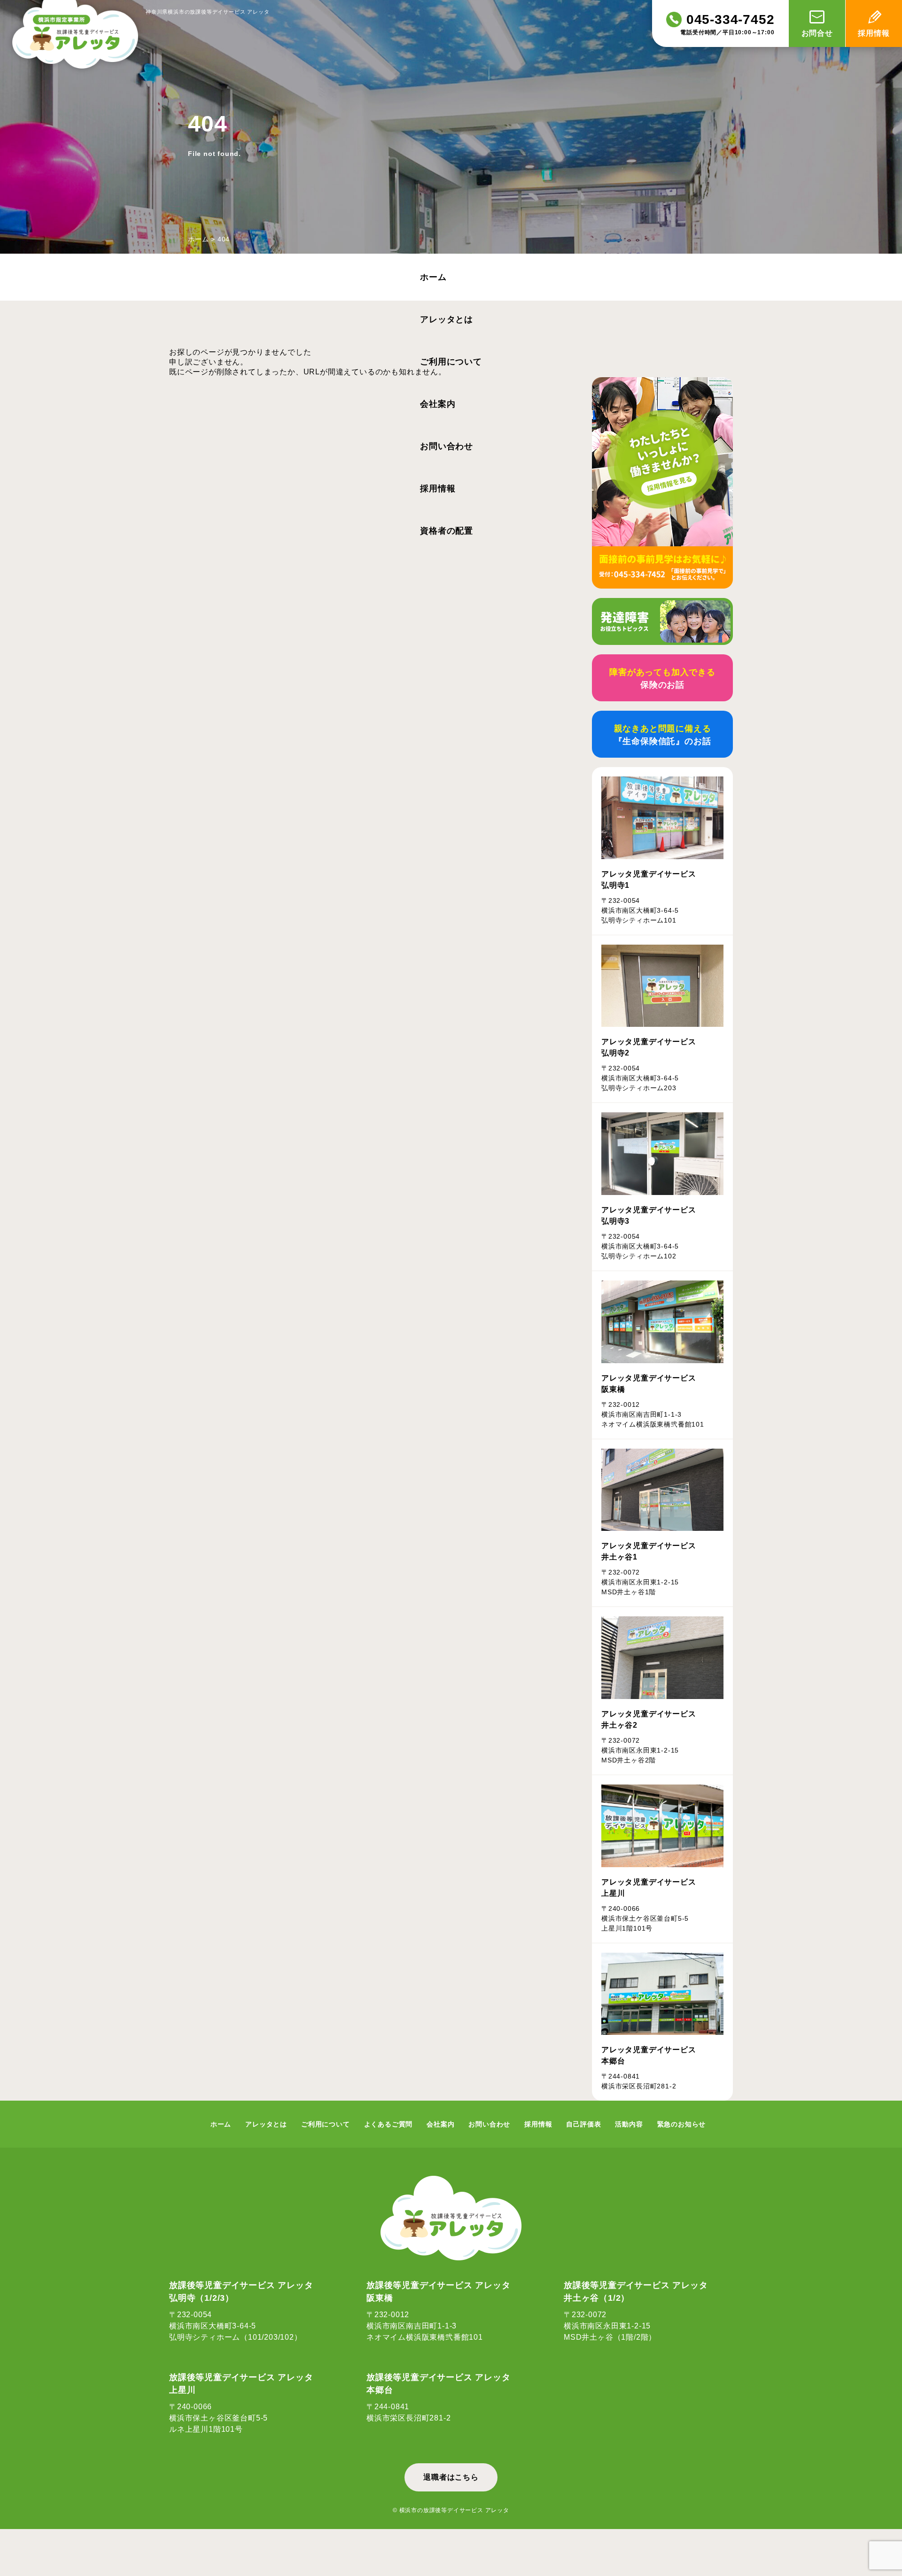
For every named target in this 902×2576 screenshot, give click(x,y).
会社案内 (438, 404)
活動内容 (629, 2124)
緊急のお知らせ (682, 2124)
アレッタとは (447, 319)
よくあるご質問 (389, 2124)
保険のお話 (662, 679)
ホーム (198, 239)
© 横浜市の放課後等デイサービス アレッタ (451, 2510)
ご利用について (451, 362)
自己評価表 (583, 2124)
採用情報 (438, 489)
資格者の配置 (447, 531)
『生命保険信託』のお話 (663, 735)
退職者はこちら (451, 2477)
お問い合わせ (447, 446)
